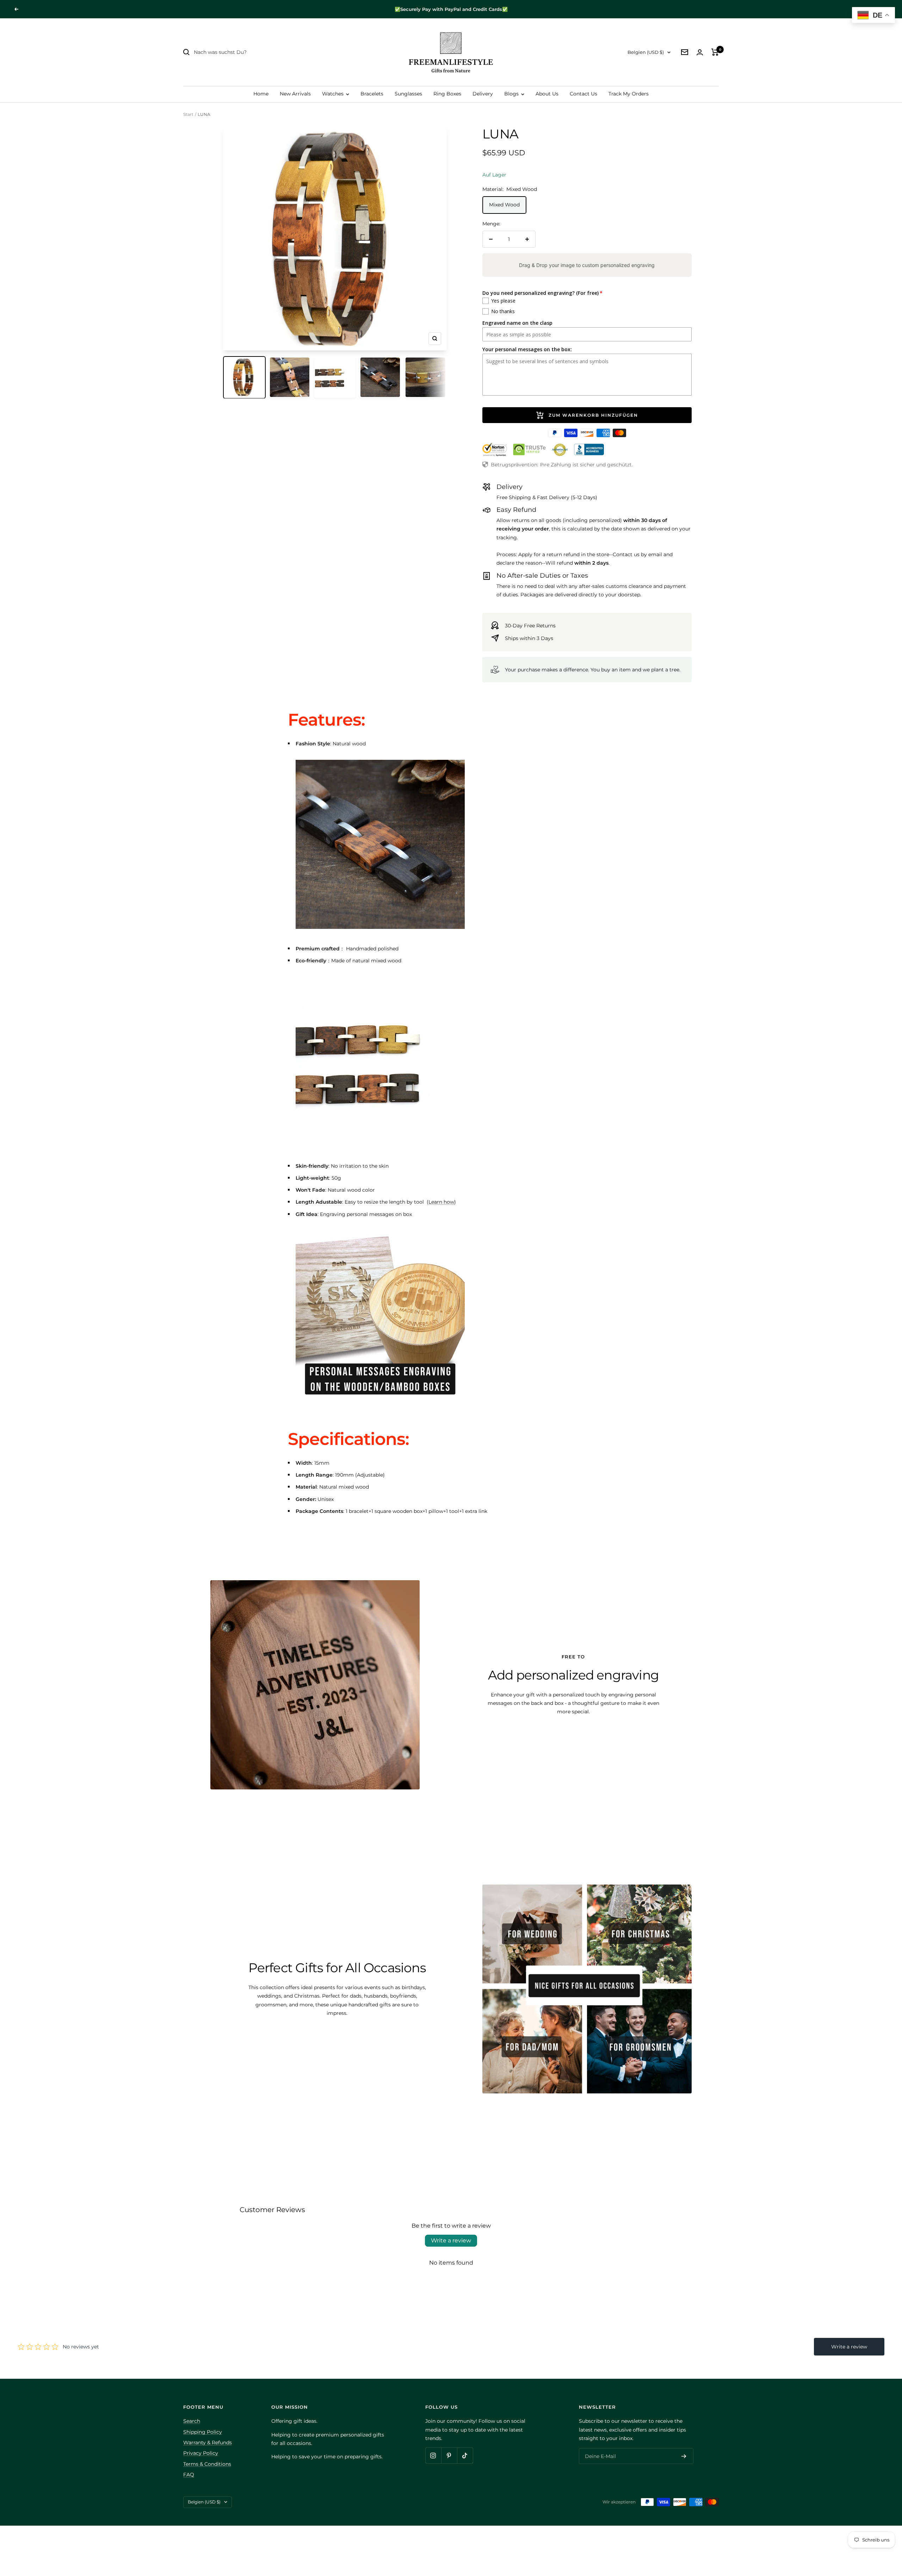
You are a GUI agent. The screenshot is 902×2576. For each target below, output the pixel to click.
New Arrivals (295, 94)
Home (261, 94)
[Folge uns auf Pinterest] (449, 2455)
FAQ (189, 2475)
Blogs (512, 94)
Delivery (483, 94)
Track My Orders (629, 94)
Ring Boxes (447, 94)
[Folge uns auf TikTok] (465, 2455)
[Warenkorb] (715, 52)
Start (188, 114)
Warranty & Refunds (208, 2442)
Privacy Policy (201, 2453)
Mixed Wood (504, 205)
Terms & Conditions (207, 2464)
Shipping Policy (203, 2432)
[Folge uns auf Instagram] (433, 2455)
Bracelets (372, 94)
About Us (547, 94)
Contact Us (583, 94)
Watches (333, 94)
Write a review (451, 2240)
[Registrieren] (684, 2456)
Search (192, 2421)
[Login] (700, 52)
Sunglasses (408, 94)
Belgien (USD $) (646, 52)
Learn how (441, 1202)
